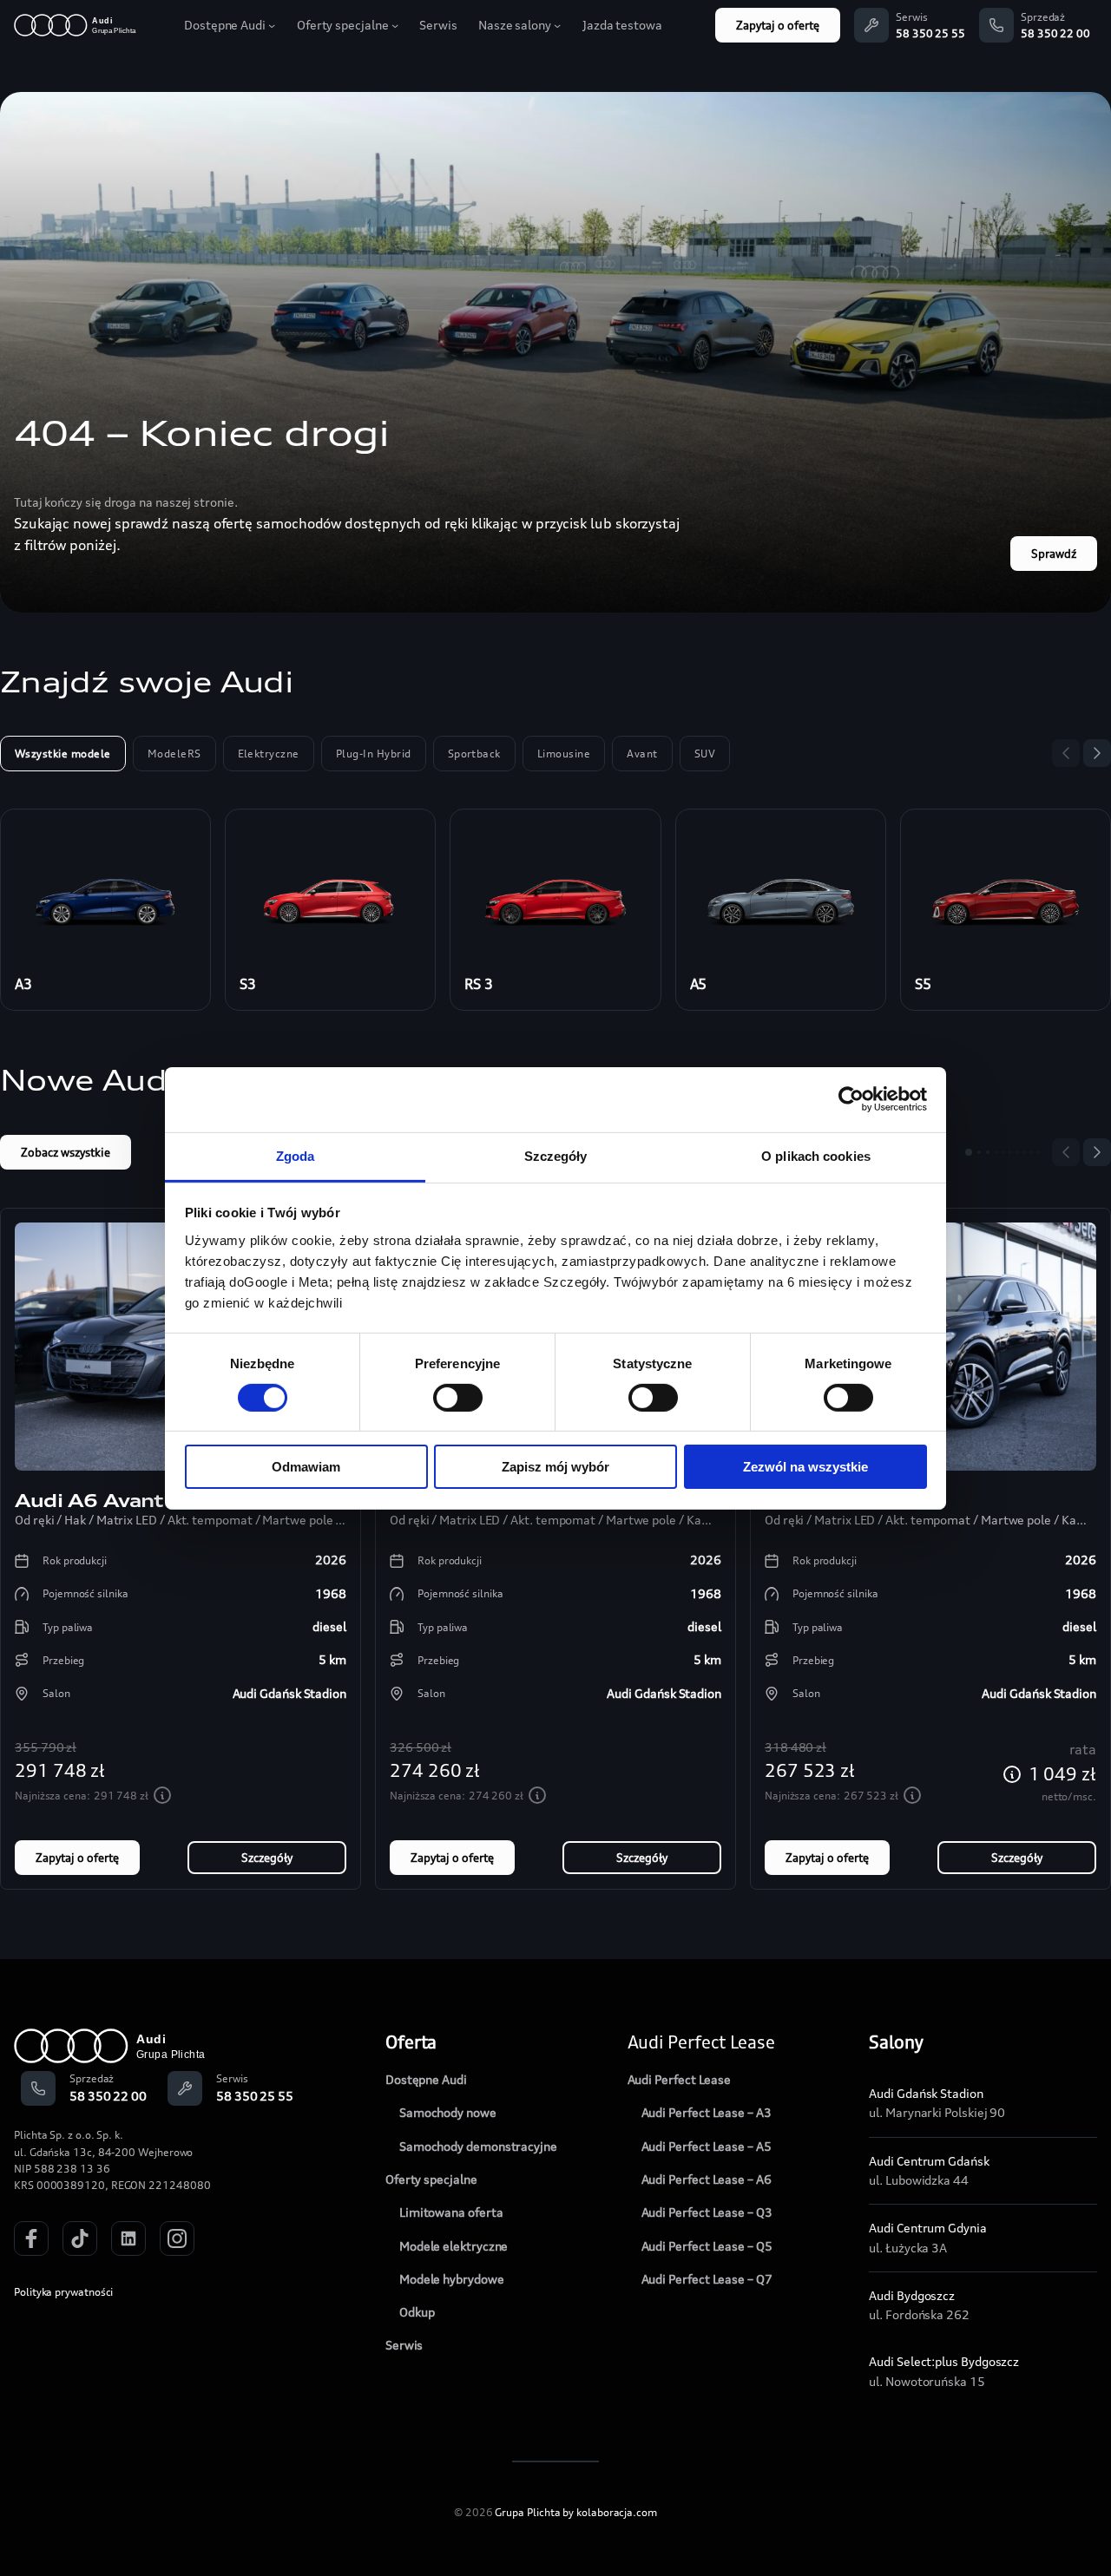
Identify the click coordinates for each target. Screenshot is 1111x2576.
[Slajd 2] (979, 1152)
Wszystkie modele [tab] (63, 754)
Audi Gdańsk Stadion (926, 2093)
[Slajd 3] (988, 1152)
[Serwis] (871, 25)
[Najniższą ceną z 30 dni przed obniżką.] (162, 1795)
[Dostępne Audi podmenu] (272, 25)
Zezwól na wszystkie (805, 1467)
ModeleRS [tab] (174, 754)
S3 (248, 984)
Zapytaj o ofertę (778, 25)
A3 (23, 984)
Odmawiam (306, 1467)
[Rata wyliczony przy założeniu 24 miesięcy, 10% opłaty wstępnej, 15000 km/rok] (1012, 1774)
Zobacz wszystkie (66, 1152)
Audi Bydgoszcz (912, 2295)
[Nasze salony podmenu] (557, 25)
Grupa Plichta (527, 2512)
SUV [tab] (705, 754)
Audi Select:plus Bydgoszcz (944, 2361)
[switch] (458, 1398)
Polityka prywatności (63, 2292)
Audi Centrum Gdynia (927, 2228)
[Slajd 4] (996, 1152)
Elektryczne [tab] (269, 754)
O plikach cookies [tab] (816, 1155)
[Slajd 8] (1023, 1152)
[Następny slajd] (1097, 753)
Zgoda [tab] (296, 1155)
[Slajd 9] (1030, 1152)
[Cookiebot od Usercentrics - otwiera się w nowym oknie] (851, 1099)
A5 (699, 984)
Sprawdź (1054, 554)
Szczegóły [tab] (556, 1155)
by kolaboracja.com (610, 2512)
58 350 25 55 (930, 33)
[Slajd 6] (1009, 1152)
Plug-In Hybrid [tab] (374, 754)
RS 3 (479, 984)
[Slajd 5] (1003, 1152)
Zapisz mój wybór (555, 1467)
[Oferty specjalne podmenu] (395, 25)
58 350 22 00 (1055, 33)
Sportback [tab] (474, 754)
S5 (923, 984)
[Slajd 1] (969, 1152)
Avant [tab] (642, 754)
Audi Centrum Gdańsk (929, 2161)
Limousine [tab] (564, 754)
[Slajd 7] (1016, 1152)
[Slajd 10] (1037, 1152)
